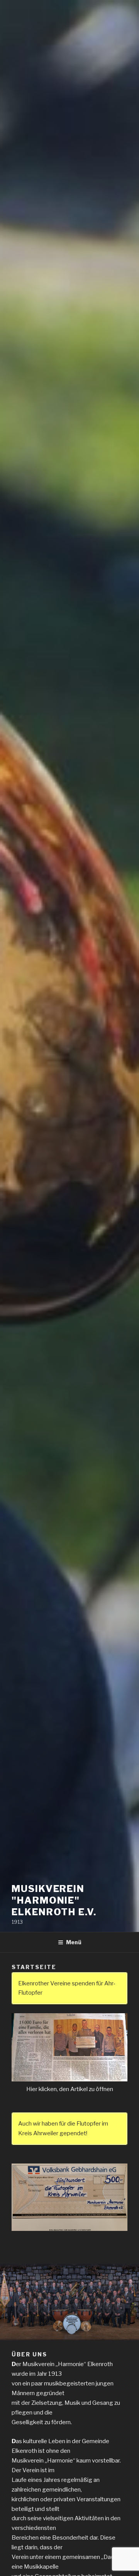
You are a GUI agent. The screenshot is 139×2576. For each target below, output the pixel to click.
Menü (74, 1942)
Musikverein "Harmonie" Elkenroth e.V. (54, 1900)
